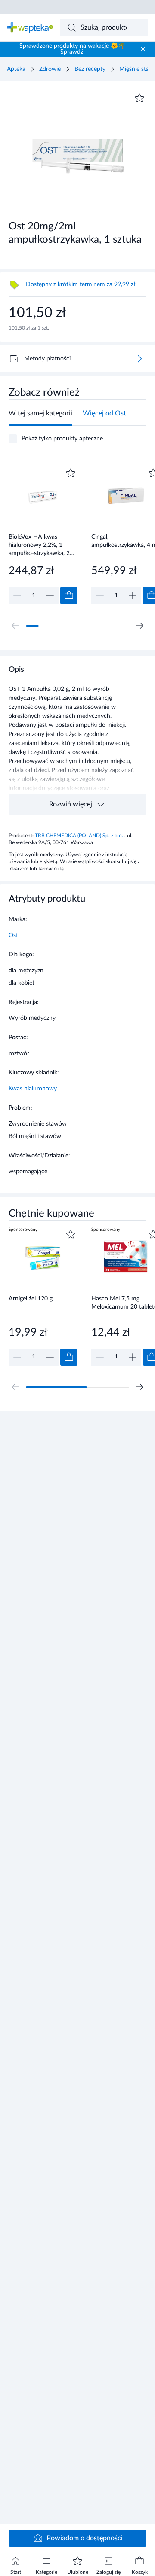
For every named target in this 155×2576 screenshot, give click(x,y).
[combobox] (104, 27)
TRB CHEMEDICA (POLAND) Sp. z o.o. (80, 836)
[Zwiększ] (50, 595)
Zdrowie (50, 69)
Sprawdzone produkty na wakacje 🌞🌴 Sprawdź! (72, 49)
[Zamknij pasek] (143, 49)
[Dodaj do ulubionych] (139, 98)
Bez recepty (90, 69)
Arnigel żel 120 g (31, 1299)
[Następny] (139, 626)
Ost (13, 935)
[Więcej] (139, 359)
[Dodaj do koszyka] (69, 595)
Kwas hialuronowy (33, 1089)
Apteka (16, 69)
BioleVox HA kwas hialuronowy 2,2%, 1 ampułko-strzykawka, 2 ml (39, 545)
